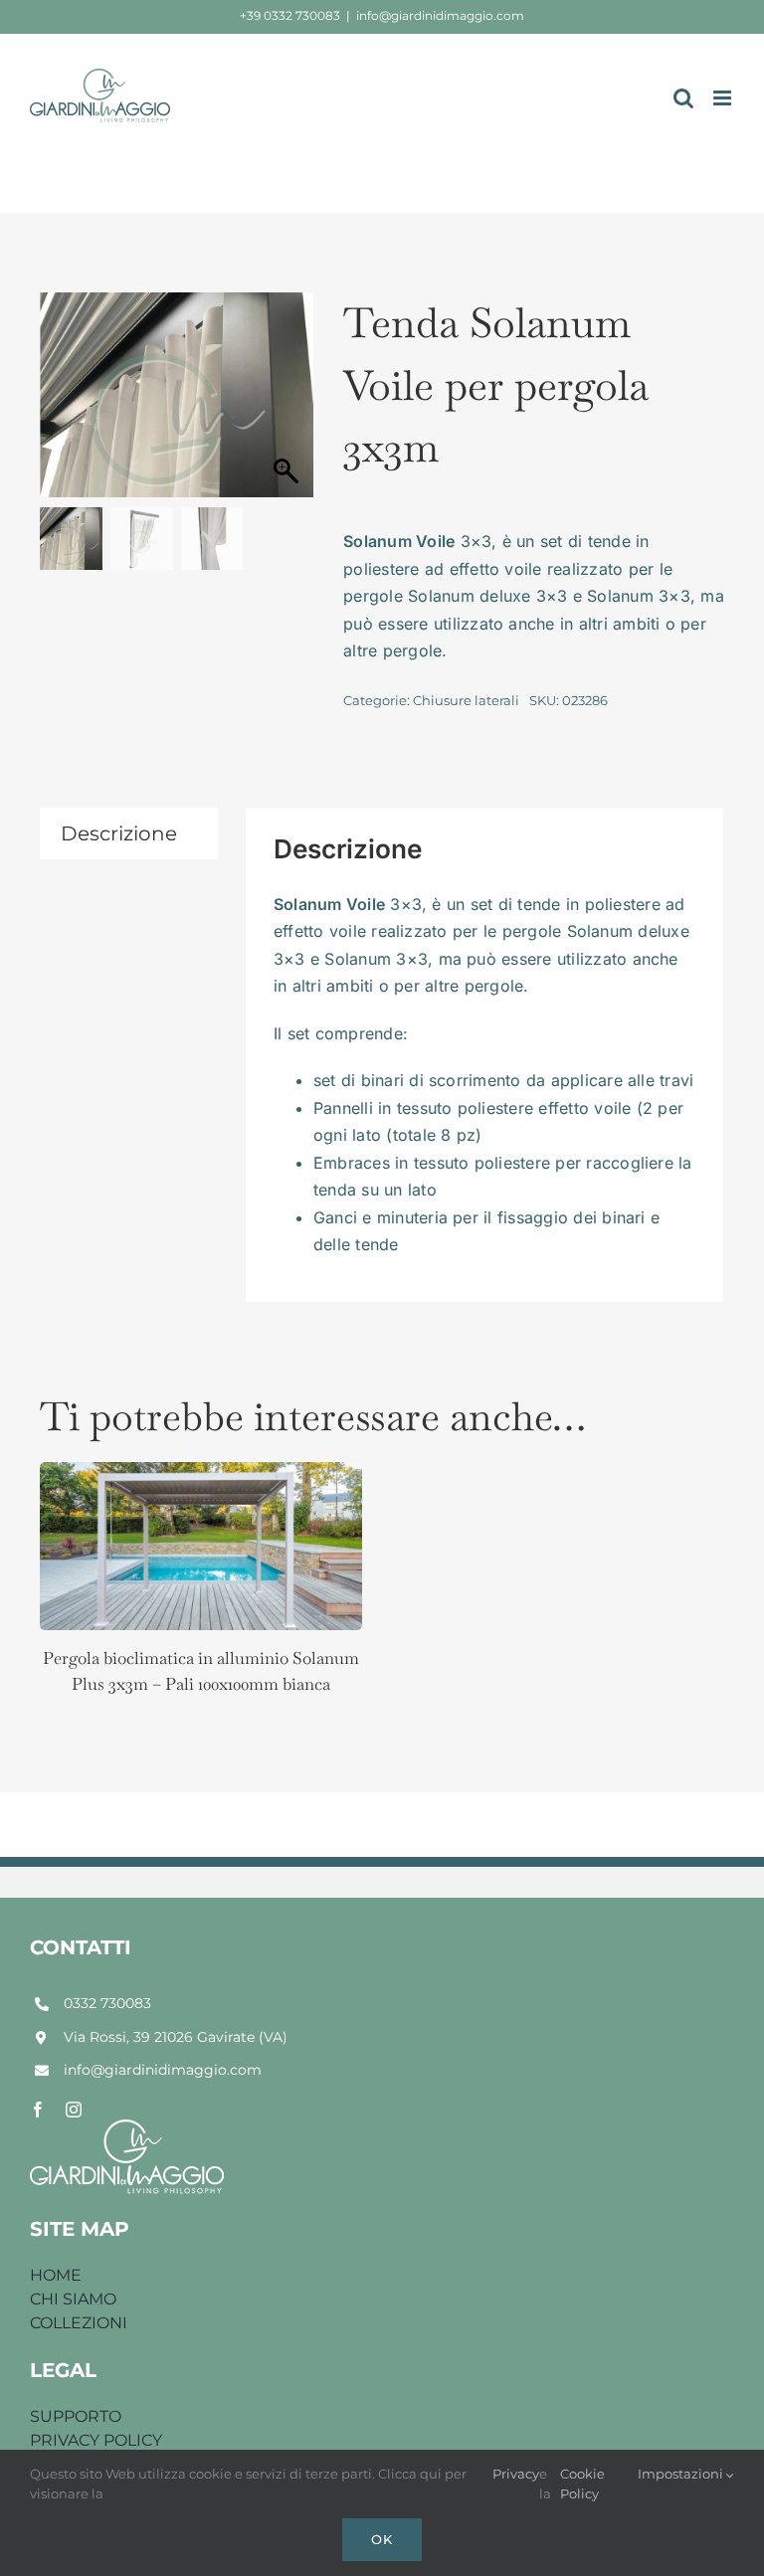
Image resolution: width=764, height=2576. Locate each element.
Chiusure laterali (466, 700)
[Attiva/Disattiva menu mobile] (724, 98)
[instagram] (74, 2110)
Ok (382, 2539)
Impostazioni (682, 2474)
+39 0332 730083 (290, 15)
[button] (288, 405)
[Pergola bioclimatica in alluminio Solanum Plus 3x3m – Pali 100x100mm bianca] (201, 1477)
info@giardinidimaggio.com (440, 15)
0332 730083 (107, 2003)
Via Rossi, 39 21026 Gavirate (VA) (176, 2037)
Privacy (516, 2474)
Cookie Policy (582, 2484)
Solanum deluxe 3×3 (487, 596)
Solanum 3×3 (639, 596)
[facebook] (38, 2110)
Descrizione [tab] (119, 833)
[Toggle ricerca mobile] (683, 98)
